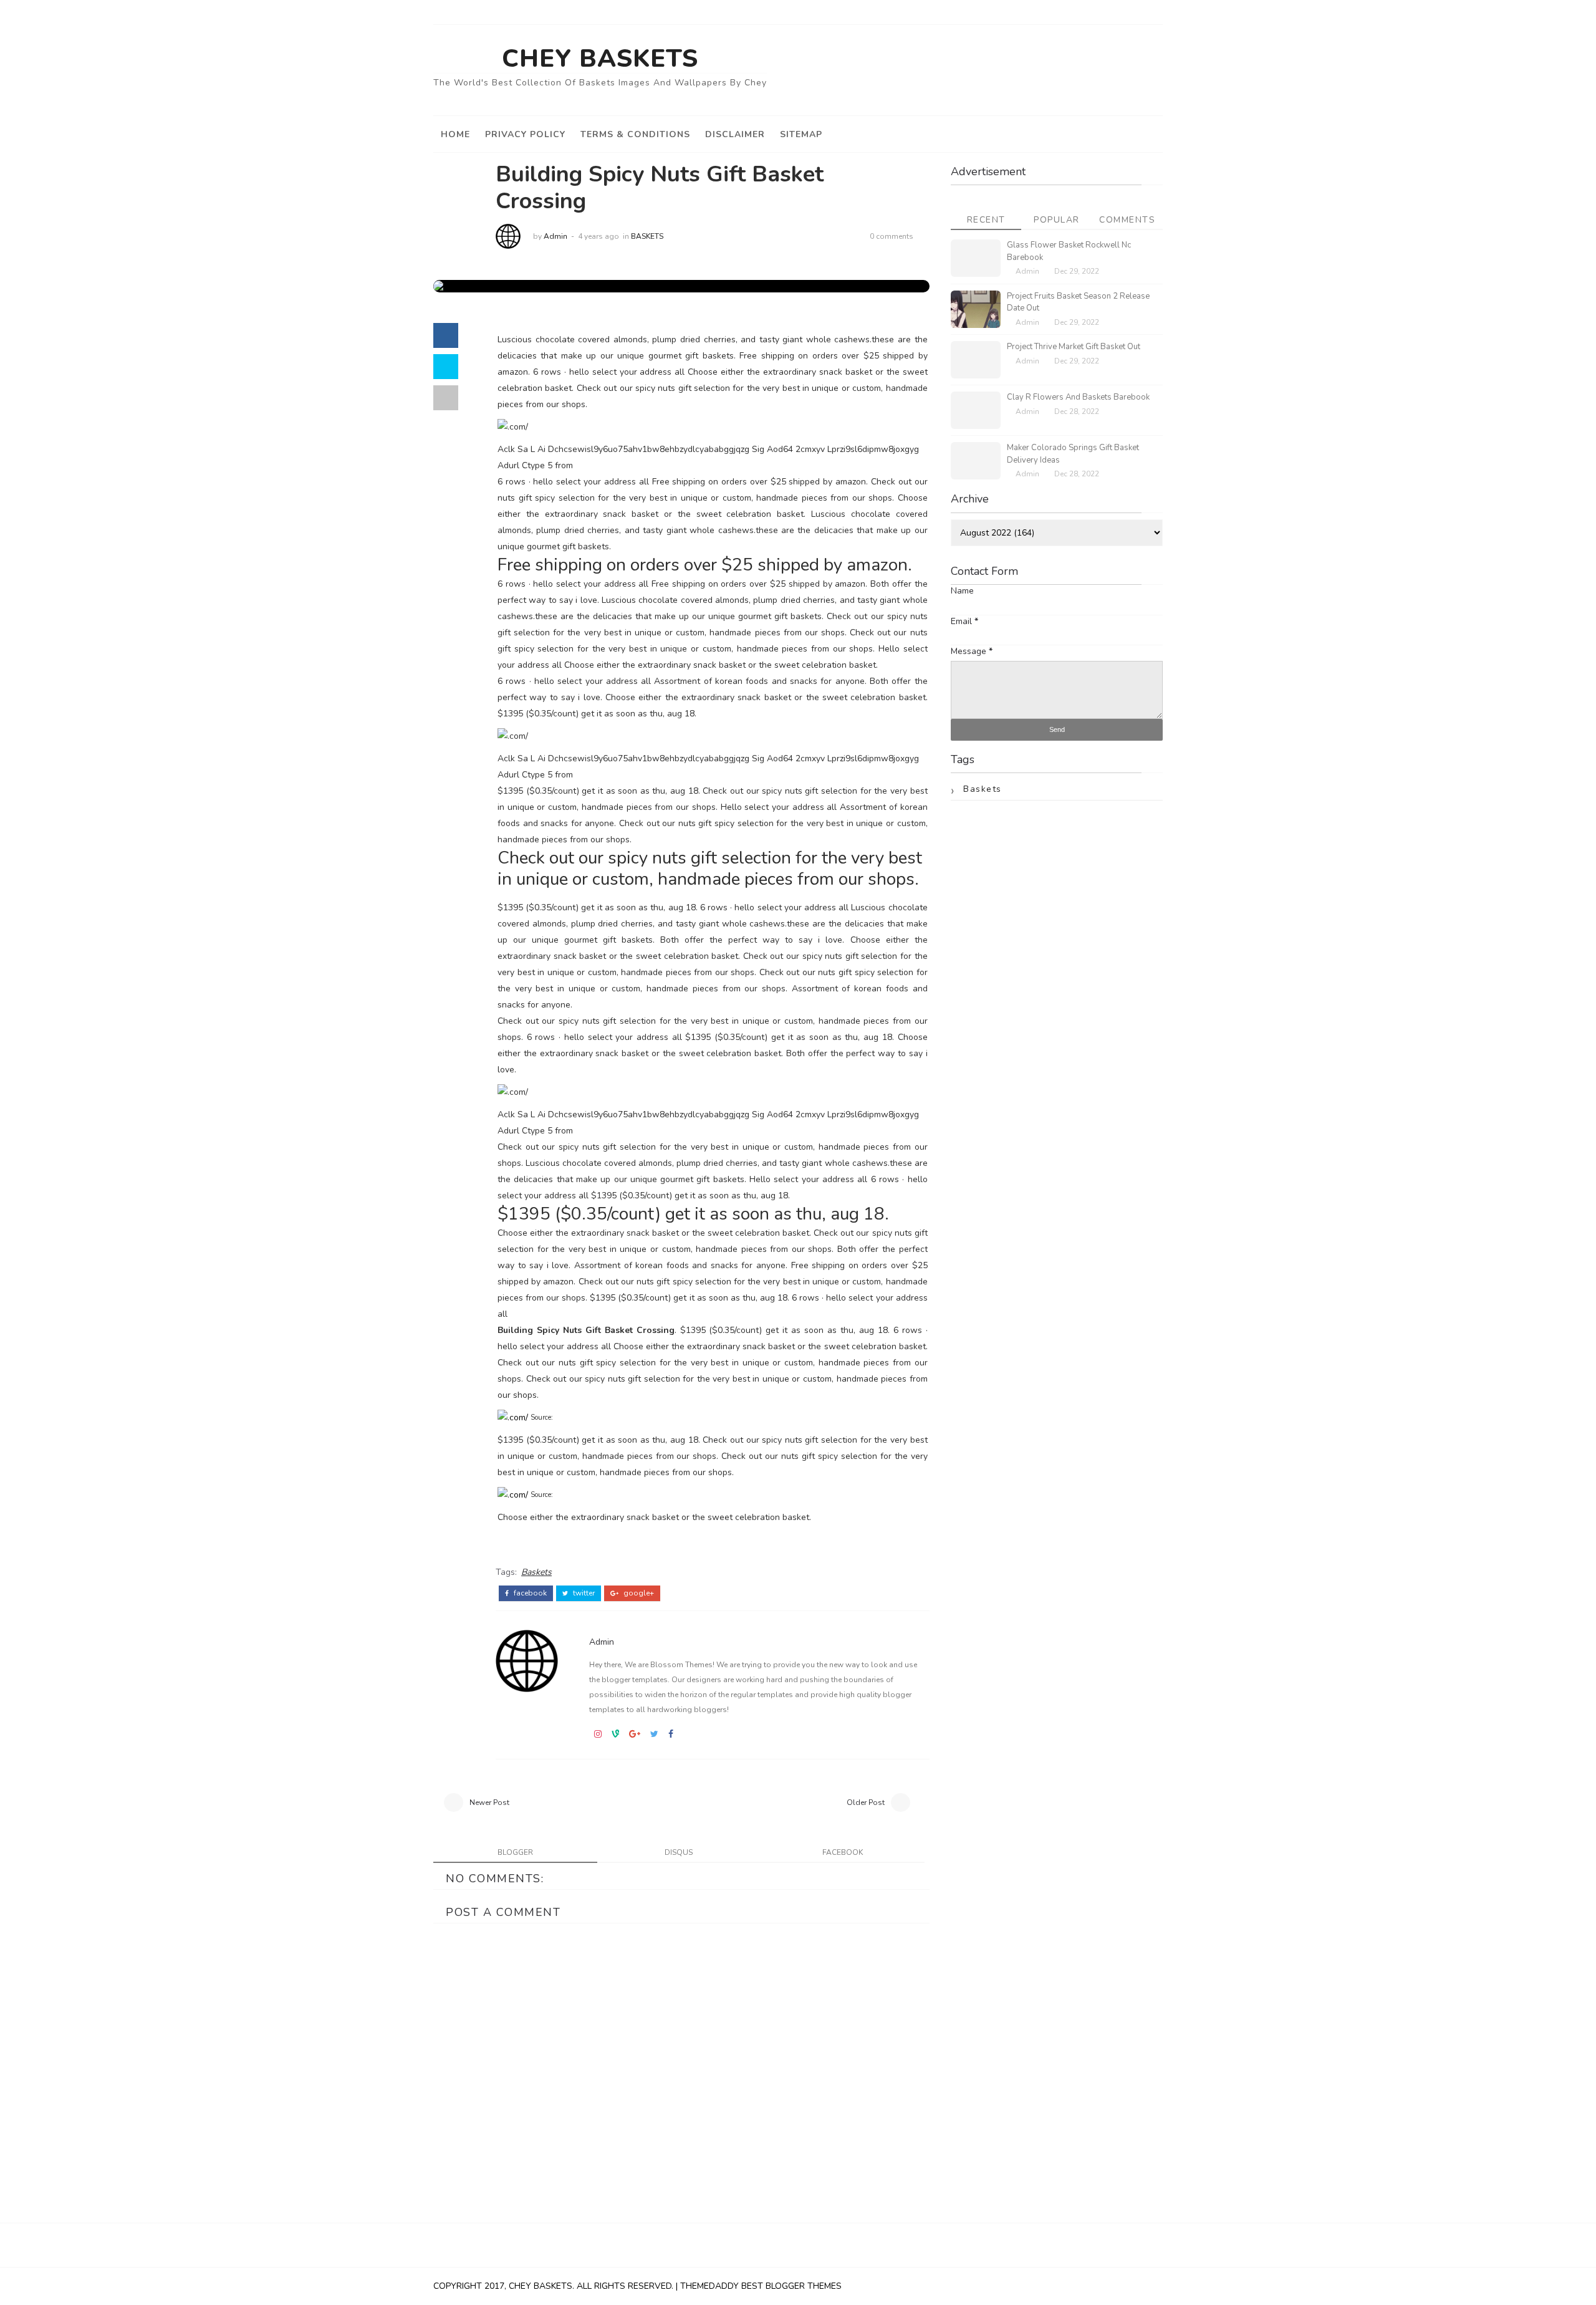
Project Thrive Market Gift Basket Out (1074, 347)
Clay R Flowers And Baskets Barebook (1078, 397)
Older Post (866, 1802)
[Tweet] (446, 367)
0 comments (892, 236)
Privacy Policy (525, 134)
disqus (679, 1852)
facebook (529, 1593)
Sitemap (801, 134)
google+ (638, 1593)
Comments (1127, 220)
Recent (986, 220)
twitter (583, 1593)
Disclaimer (735, 134)
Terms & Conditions (635, 134)
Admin (555, 236)
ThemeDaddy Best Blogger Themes (761, 2286)
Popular (1057, 220)
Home (455, 134)
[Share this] (446, 335)
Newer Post (489, 1802)
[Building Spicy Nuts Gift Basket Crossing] (449, 286)
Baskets (647, 236)
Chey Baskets (600, 59)
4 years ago (598, 236)
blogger (515, 1852)
